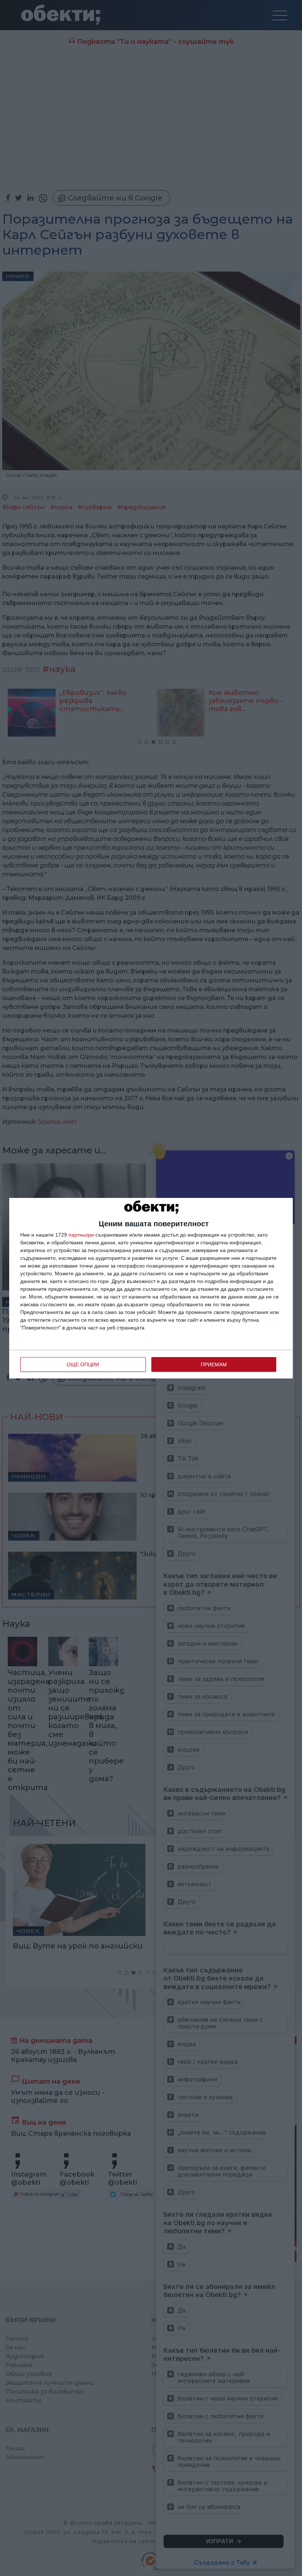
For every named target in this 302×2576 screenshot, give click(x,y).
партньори (81, 1235)
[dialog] (151, 1288)
